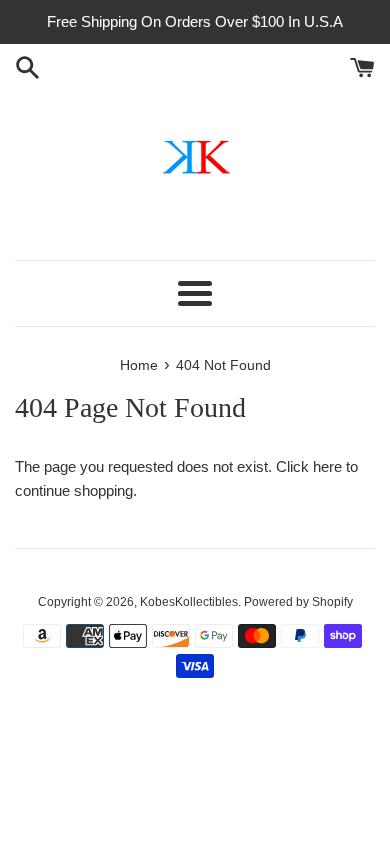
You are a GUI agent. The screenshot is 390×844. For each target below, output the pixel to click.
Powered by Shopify (298, 602)
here (327, 466)
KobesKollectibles (189, 602)
